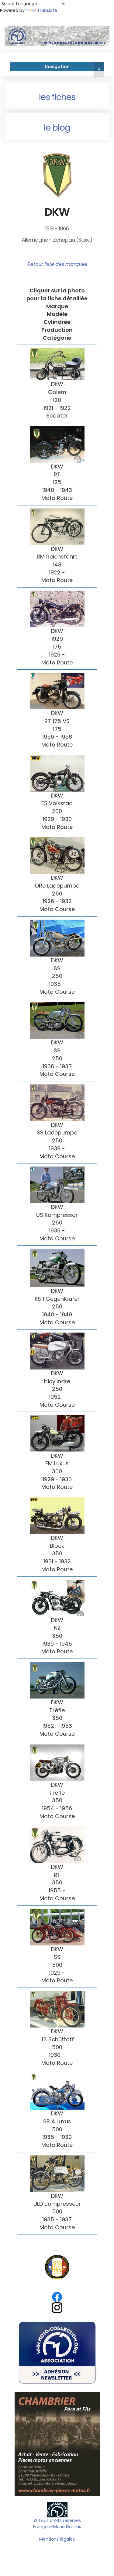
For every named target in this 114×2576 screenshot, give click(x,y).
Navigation (72, 67)
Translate (47, 10)
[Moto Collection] (57, 2509)
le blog (57, 128)
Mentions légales (57, 2539)
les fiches (57, 97)
